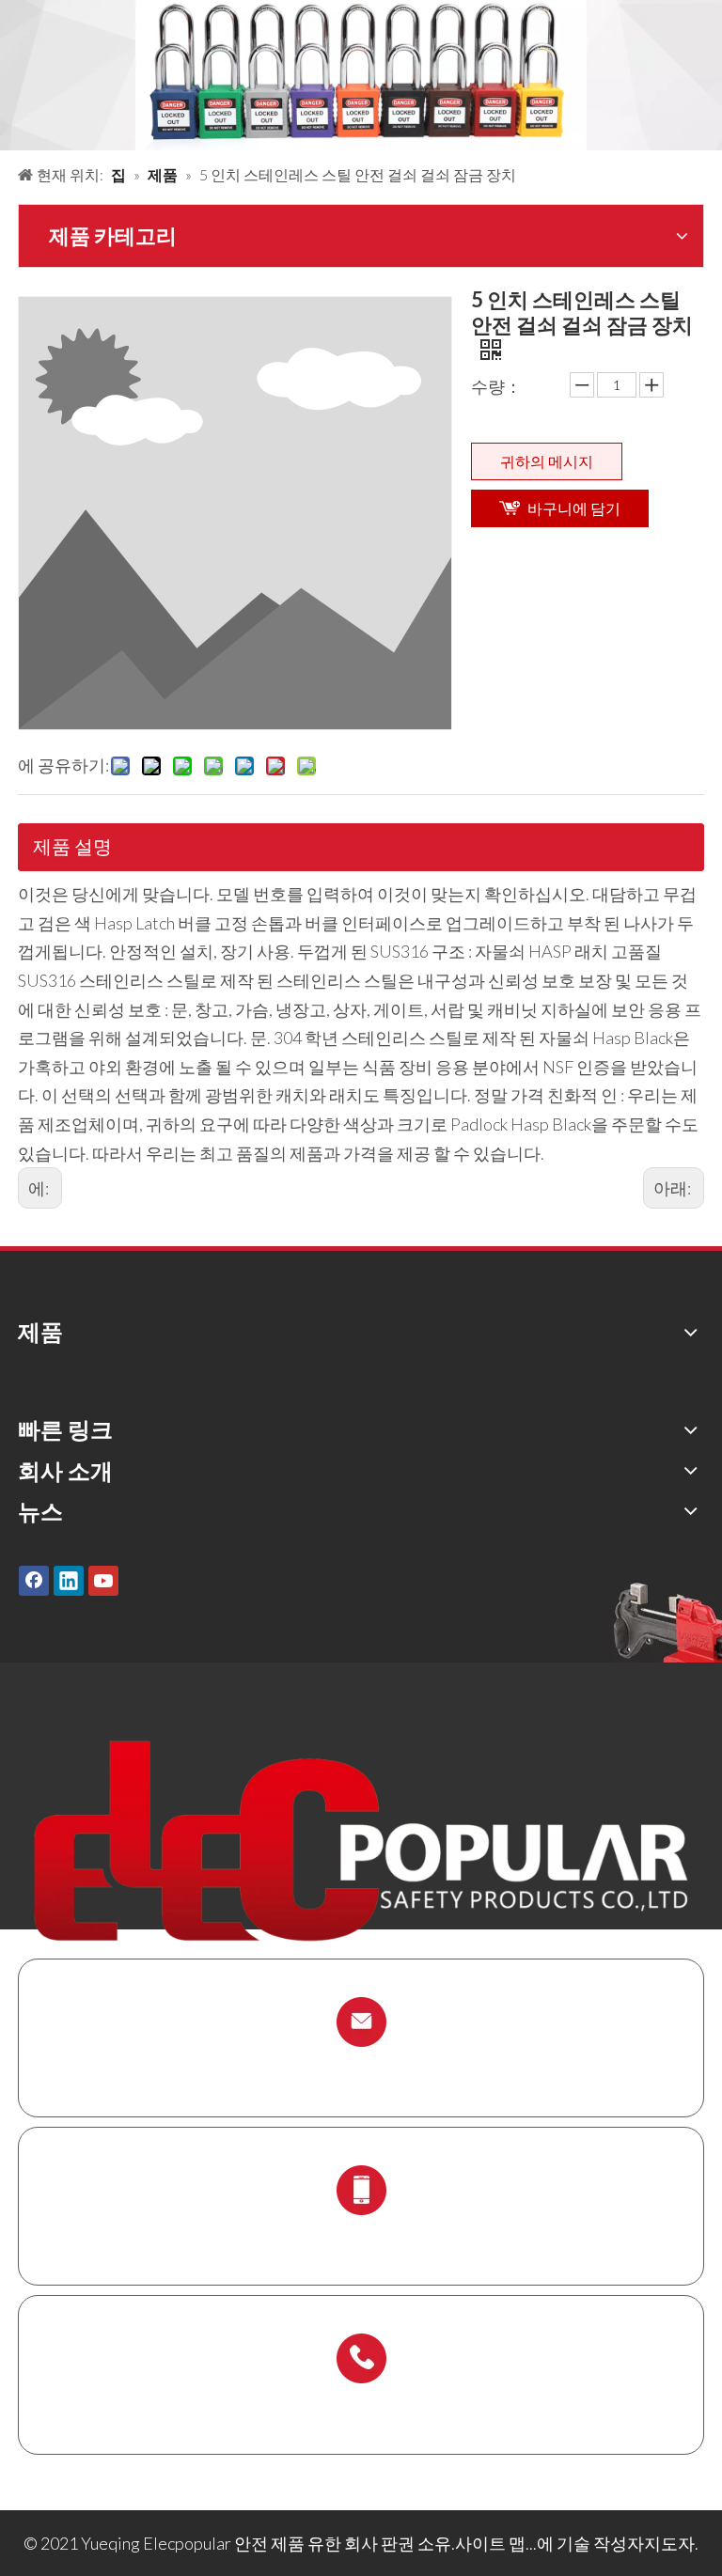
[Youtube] (103, 1581)
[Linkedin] (69, 1581)
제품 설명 (72, 846)
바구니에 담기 (574, 508)
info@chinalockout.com (361, 2066)
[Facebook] (34, 1581)
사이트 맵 (490, 2543)
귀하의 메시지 (547, 461)
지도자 (669, 2543)
